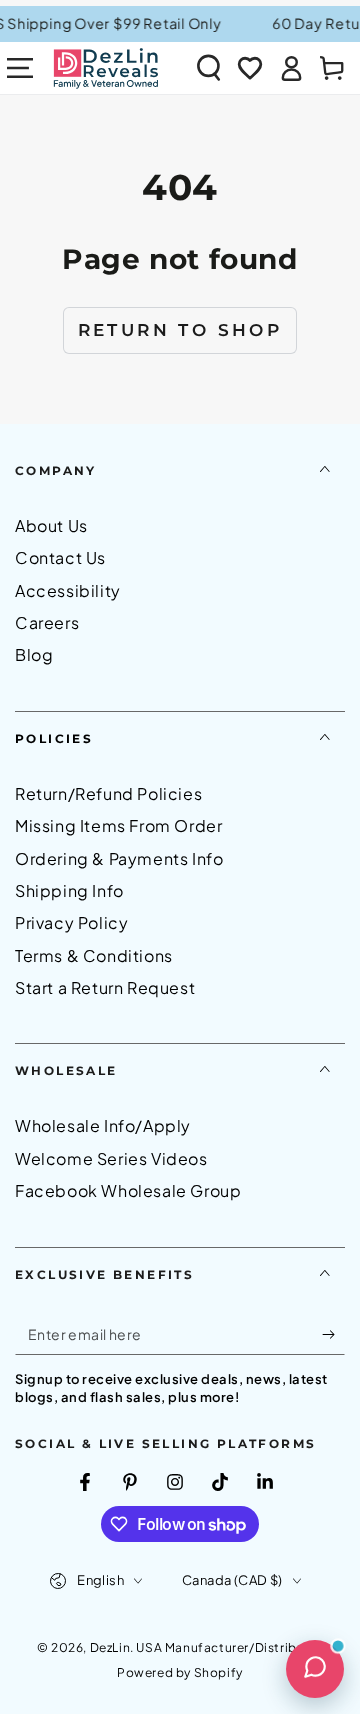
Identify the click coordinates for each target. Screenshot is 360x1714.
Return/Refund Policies (108, 793)
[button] (209, 68)
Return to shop (180, 330)
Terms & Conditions (94, 955)
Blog (34, 654)
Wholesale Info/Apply (103, 1125)
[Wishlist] (250, 68)
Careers (47, 622)
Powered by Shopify (180, 1672)
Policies (54, 738)
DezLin (110, 1647)
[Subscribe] (333, 1335)
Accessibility (68, 590)
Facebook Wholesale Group (128, 1190)
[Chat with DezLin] (315, 1669)
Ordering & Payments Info (119, 858)
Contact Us (60, 557)
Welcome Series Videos (111, 1158)
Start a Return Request (105, 987)
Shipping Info (69, 890)
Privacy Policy (71, 922)
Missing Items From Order (118, 825)
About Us (51, 525)
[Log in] (291, 68)
